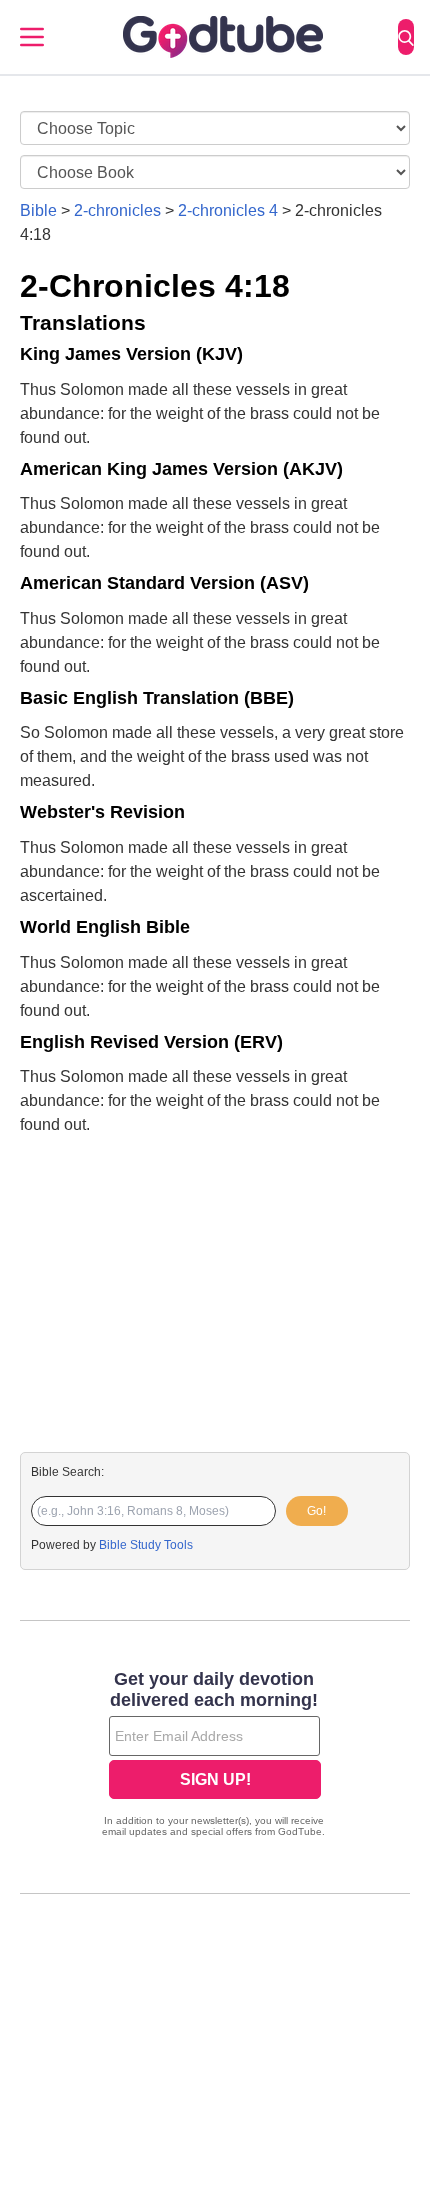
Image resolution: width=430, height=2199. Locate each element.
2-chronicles (117, 210)
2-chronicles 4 (228, 210)
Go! (316, 1511)
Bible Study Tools (146, 1545)
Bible (38, 210)
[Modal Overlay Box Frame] (215, 1756)
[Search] (406, 37)
